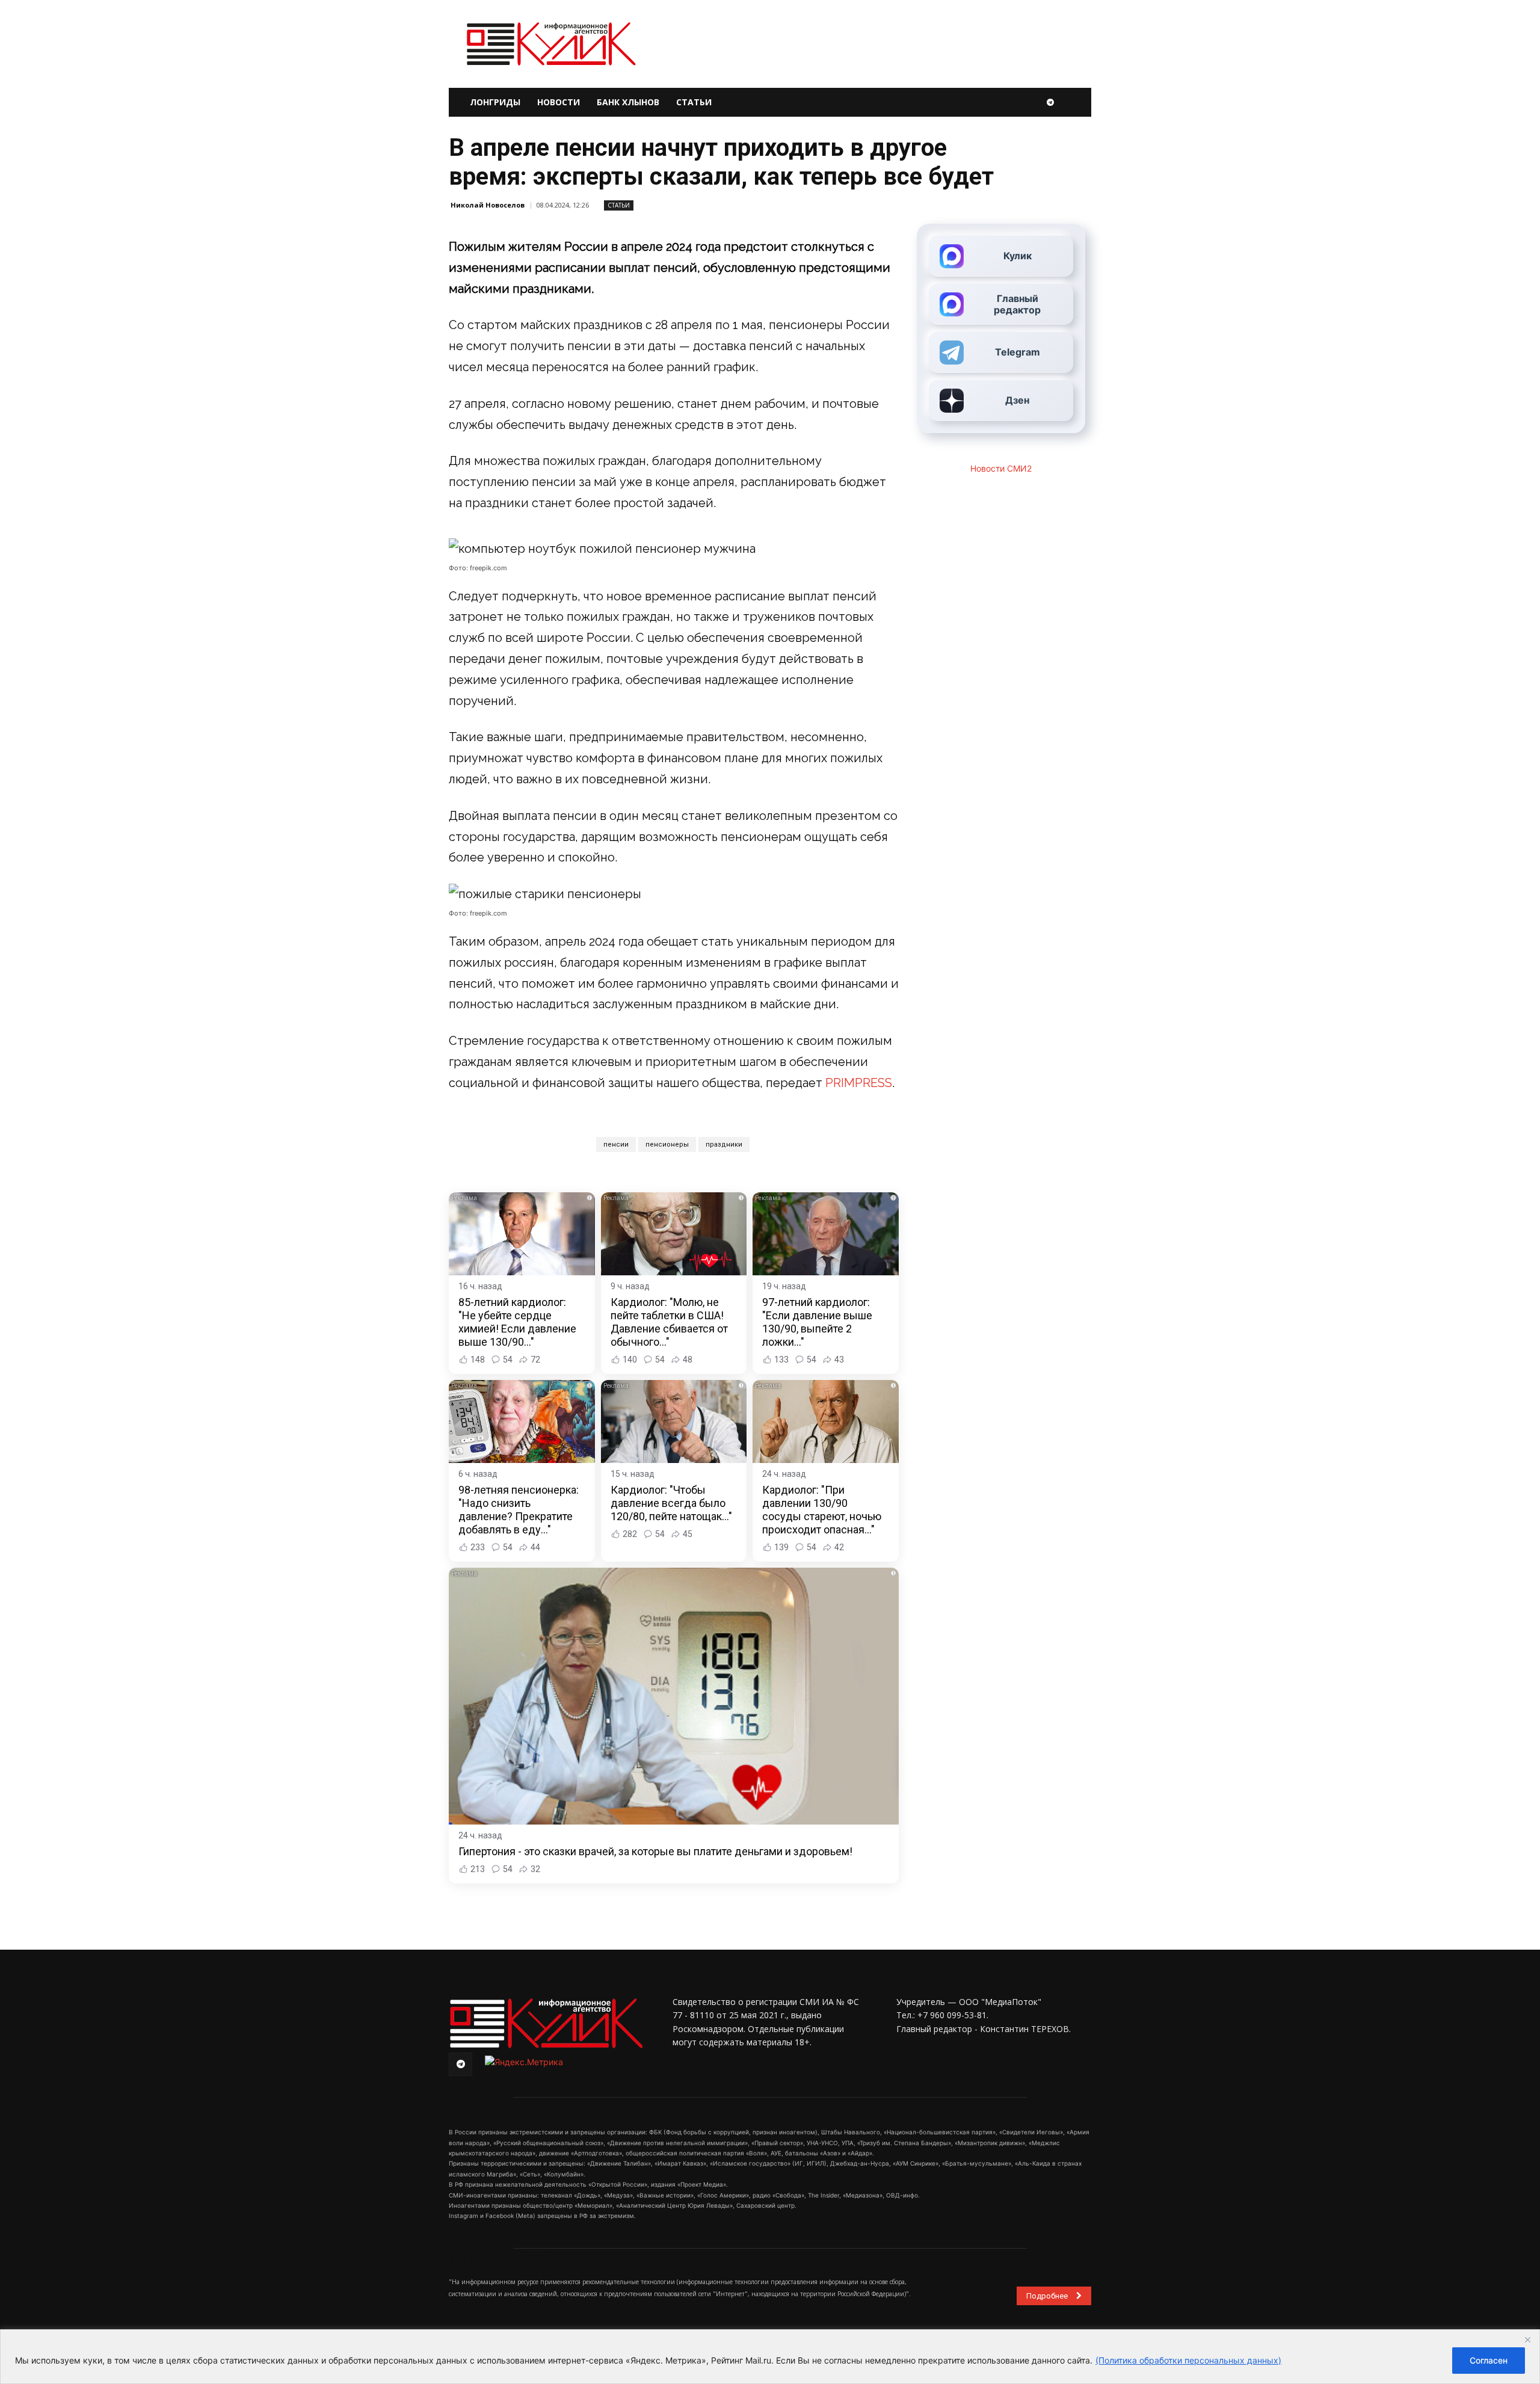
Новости (559, 102)
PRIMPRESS (859, 1083)
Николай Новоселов (488, 205)
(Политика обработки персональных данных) (1188, 2360)
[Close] (1527, 2339)
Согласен (1489, 2360)
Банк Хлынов (628, 102)
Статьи (694, 102)
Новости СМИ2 (1001, 468)
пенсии (616, 1144)
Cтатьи (619, 205)
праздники (724, 1144)
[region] (770, 2357)
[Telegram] (1050, 102)
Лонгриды (495, 102)
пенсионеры (667, 1144)
